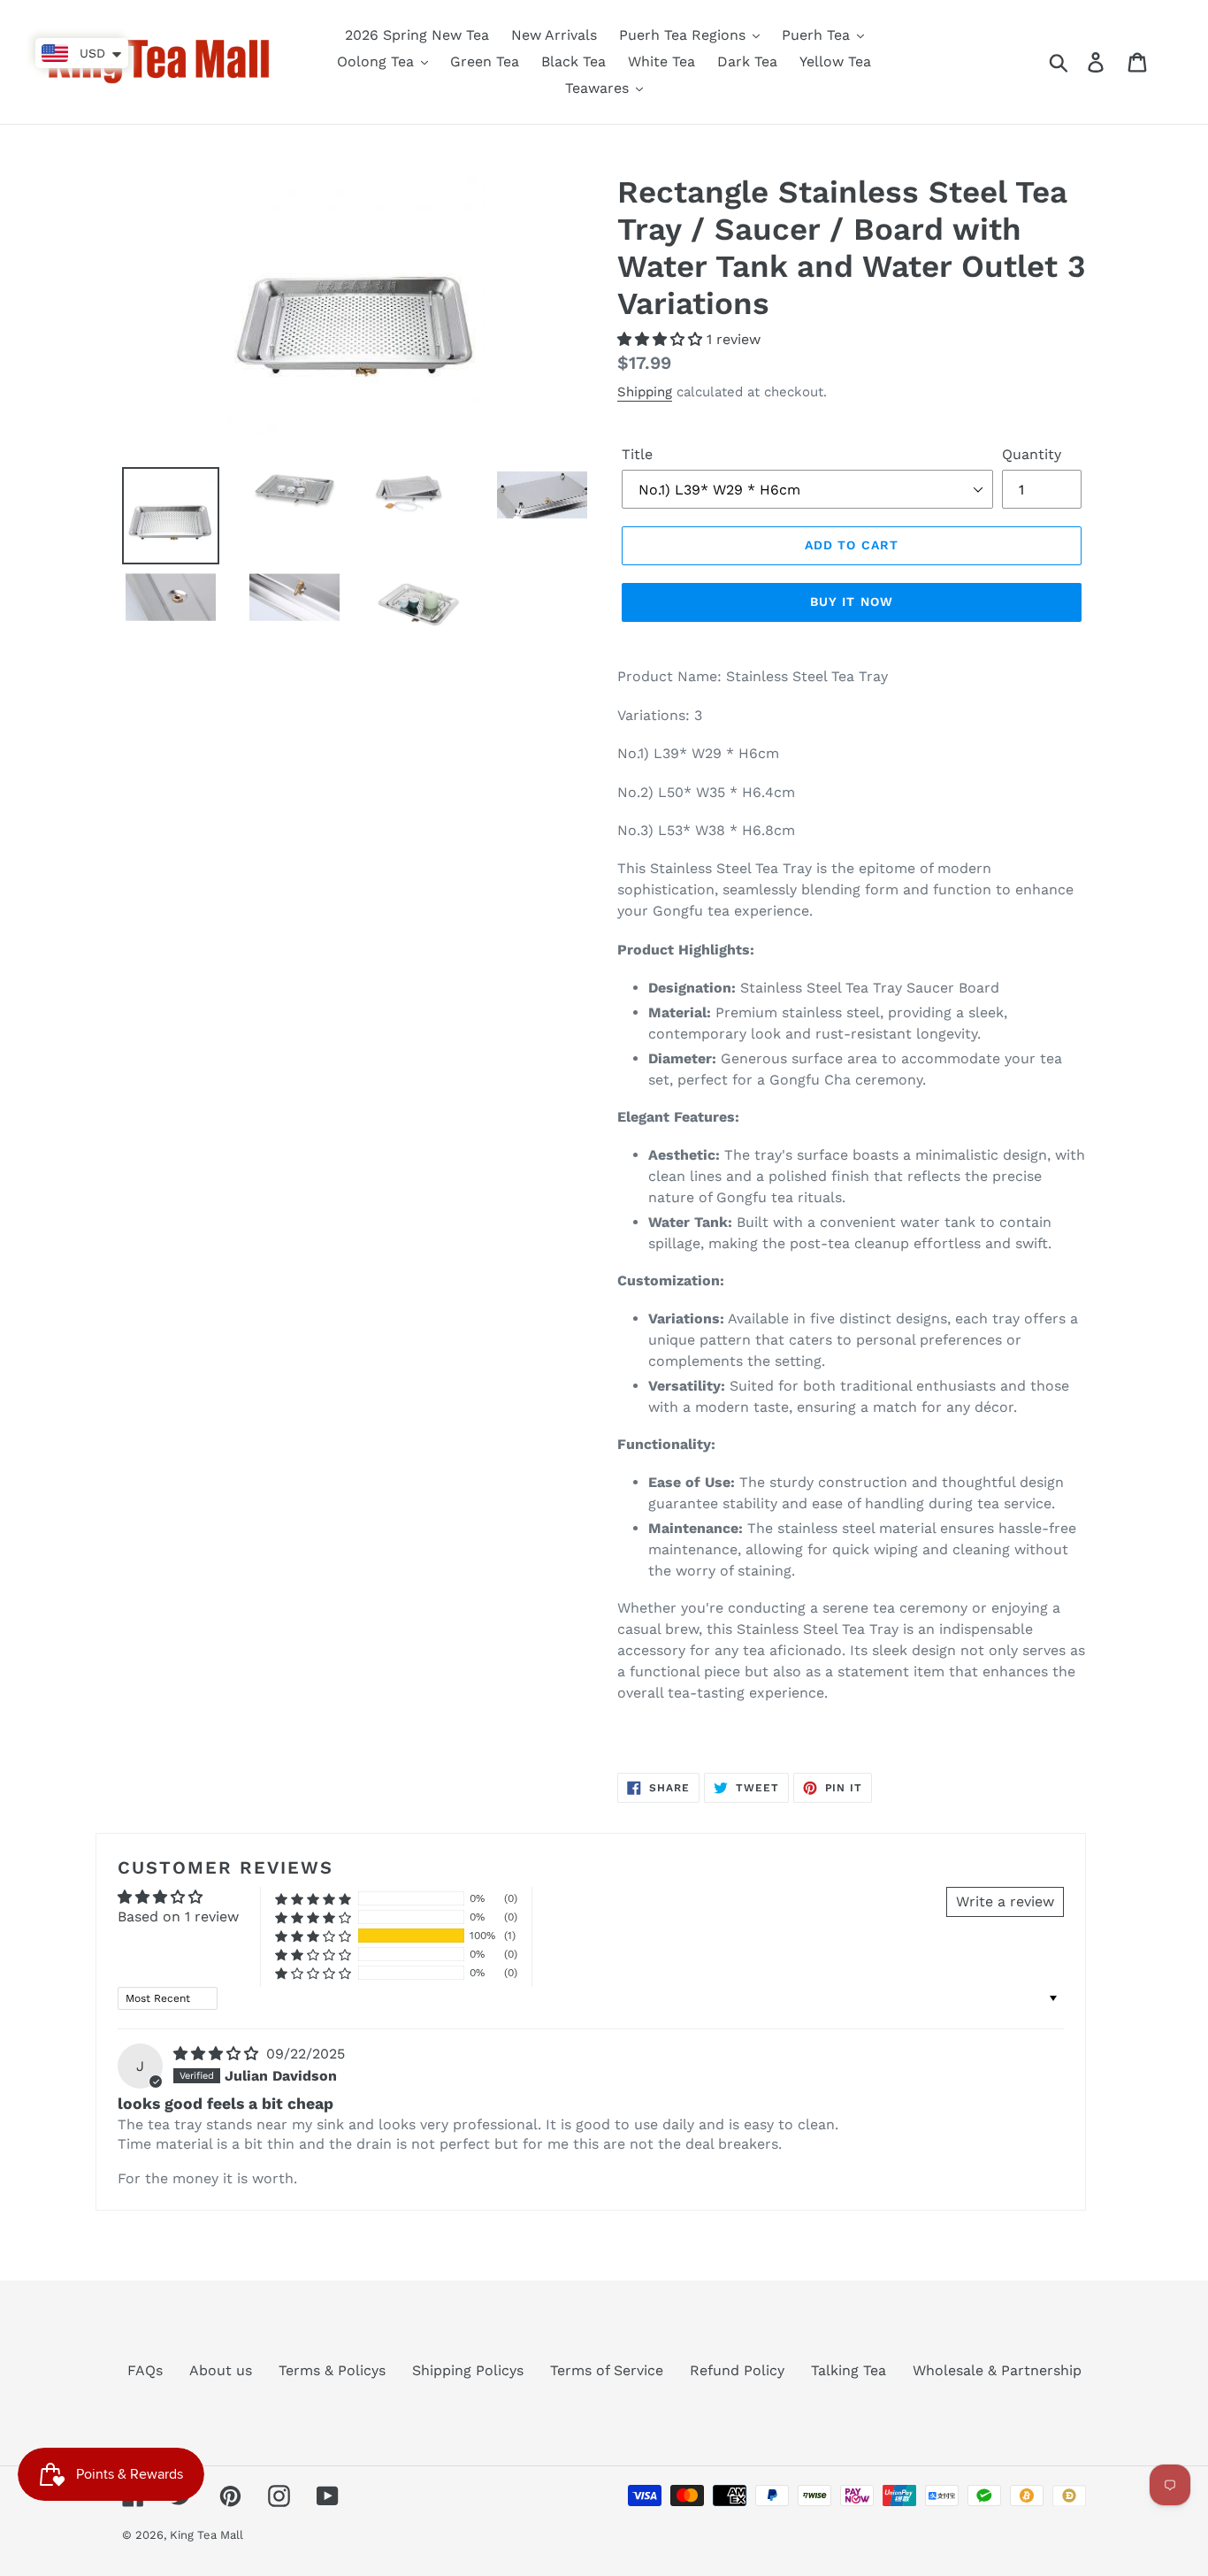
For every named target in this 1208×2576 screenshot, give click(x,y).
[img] (218, 2054)
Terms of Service (607, 2370)
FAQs (145, 2370)
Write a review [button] (1005, 1901)
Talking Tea (849, 2370)
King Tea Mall (206, 2535)
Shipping (645, 392)
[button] (662, 339)
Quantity (1032, 454)
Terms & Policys (332, 2370)
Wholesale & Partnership (997, 2370)
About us (221, 2370)
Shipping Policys (468, 2370)
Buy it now (852, 602)
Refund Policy (737, 2370)
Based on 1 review (178, 1917)
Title (637, 454)
